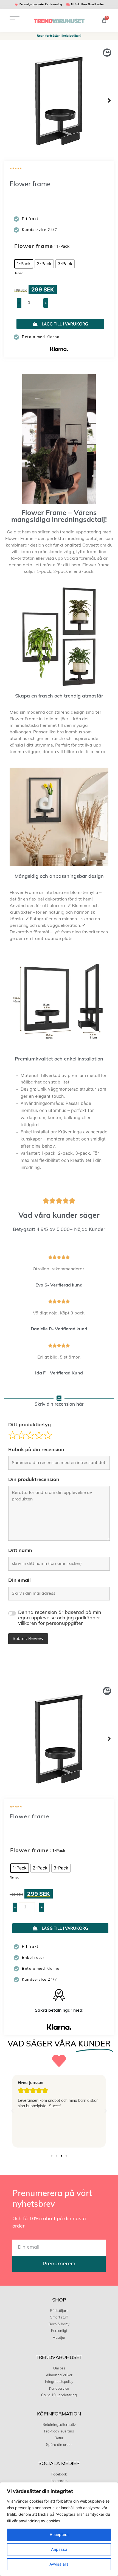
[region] (59, 2529)
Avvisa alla (59, 2564)
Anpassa (59, 2549)
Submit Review (28, 1639)
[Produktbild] (59, 101)
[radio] (24, 264)
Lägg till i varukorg (65, 324)
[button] (109, 101)
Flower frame (34, 247)
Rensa (19, 273)
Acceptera (59, 2534)
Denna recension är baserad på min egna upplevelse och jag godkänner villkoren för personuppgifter (60, 1618)
